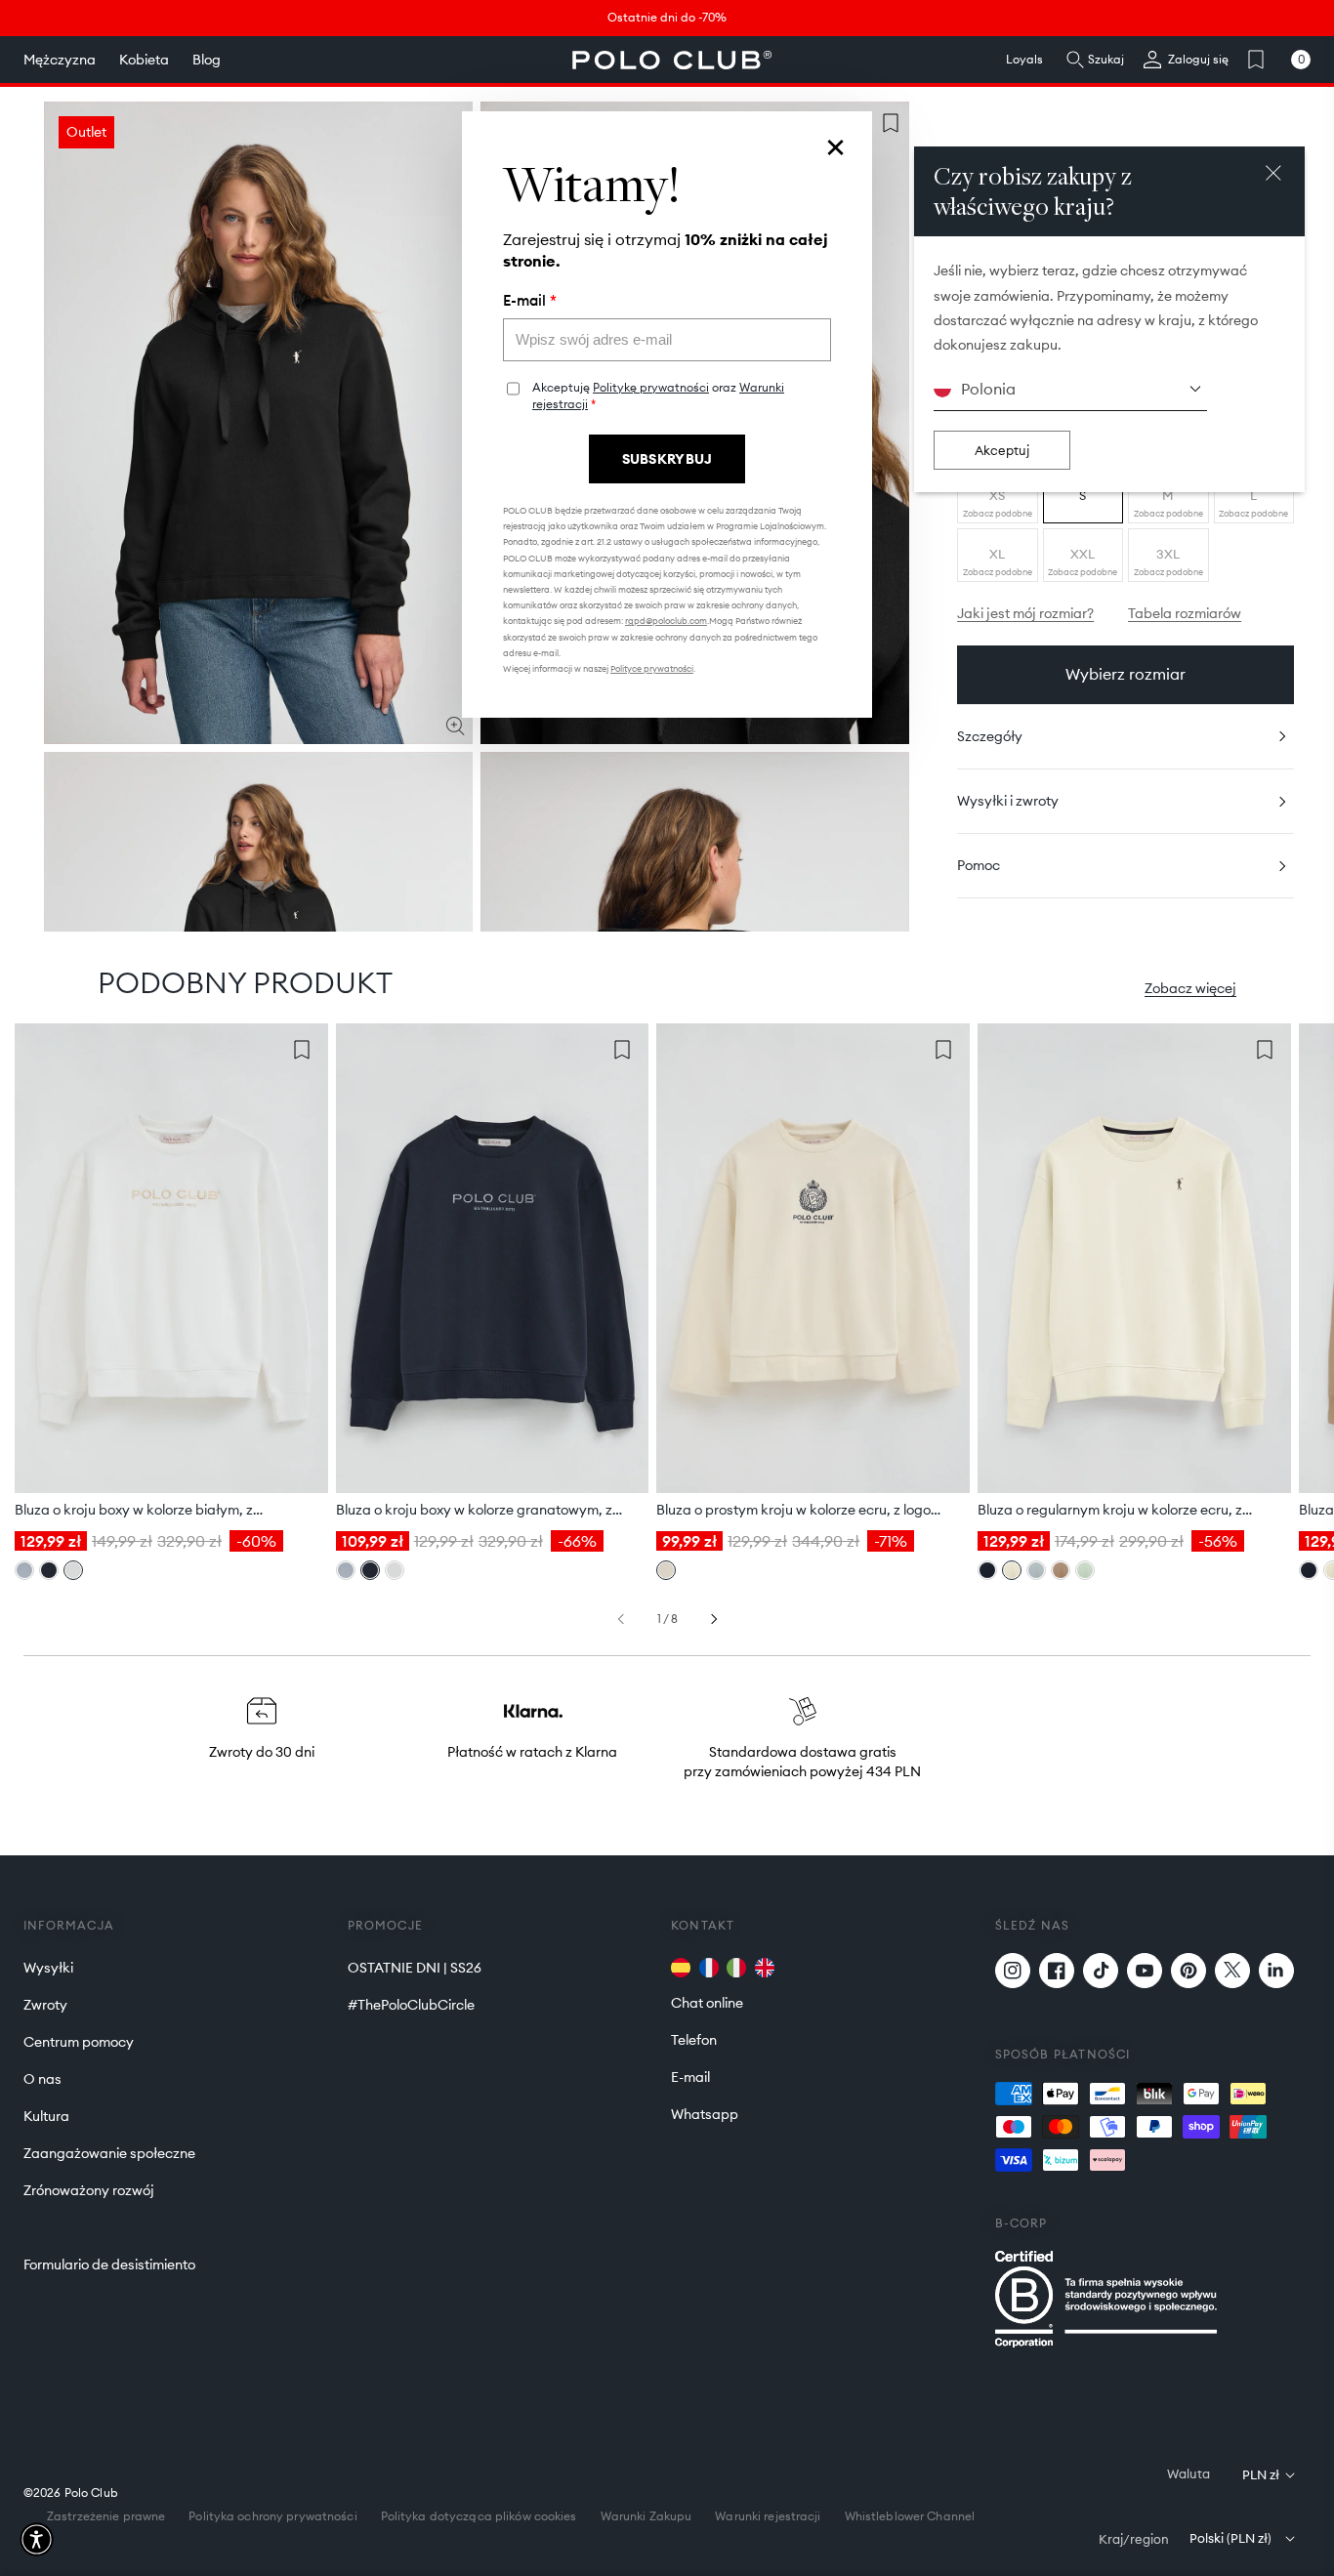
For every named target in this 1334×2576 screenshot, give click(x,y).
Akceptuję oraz (658, 396)
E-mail (530, 301)
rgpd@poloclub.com (666, 621)
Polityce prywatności (652, 668)
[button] (37, 2539)
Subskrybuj (667, 459)
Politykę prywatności (651, 387)
